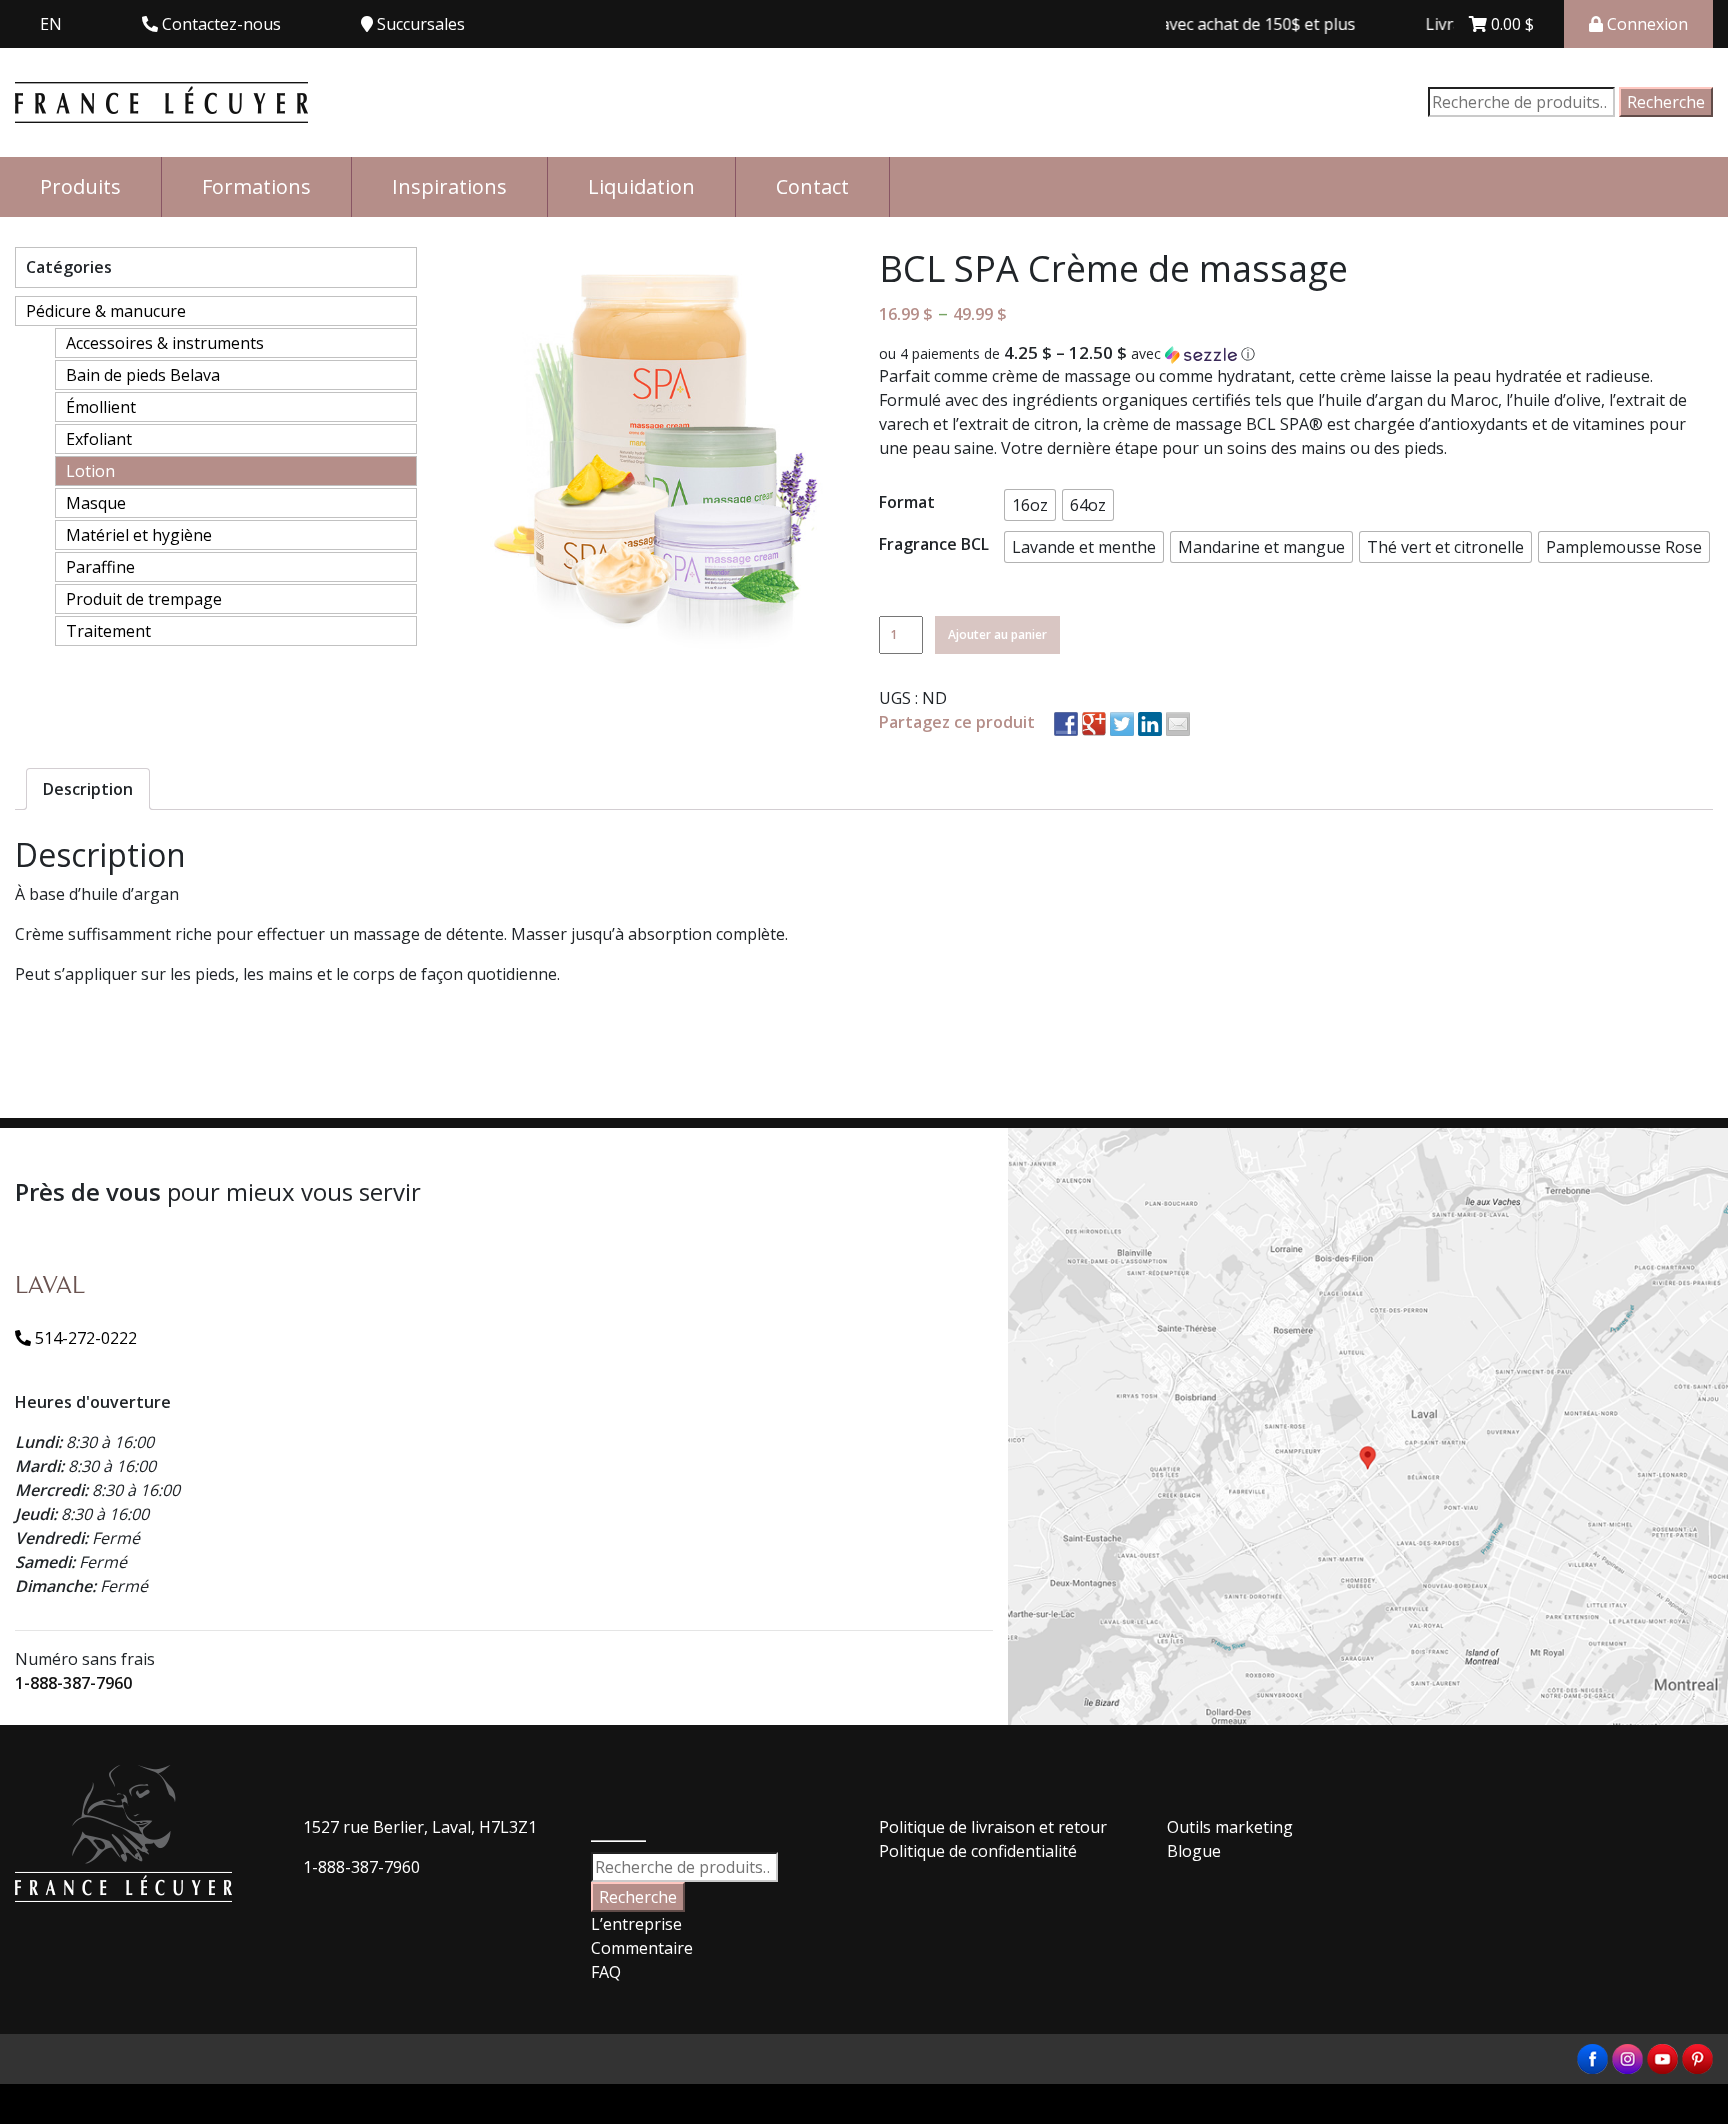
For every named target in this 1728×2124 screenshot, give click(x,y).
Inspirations (449, 186)
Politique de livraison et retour (993, 1827)
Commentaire (642, 1948)
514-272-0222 (84, 1338)
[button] (1296, 354)
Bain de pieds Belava (143, 375)
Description (88, 789)
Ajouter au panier (997, 634)
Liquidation (641, 186)
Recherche (1666, 102)
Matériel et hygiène (139, 535)
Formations (256, 186)
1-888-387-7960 (73, 1683)
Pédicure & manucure (106, 311)
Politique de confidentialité (978, 1851)
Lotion (90, 471)
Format (907, 502)
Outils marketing (1230, 1827)
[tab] (88, 789)
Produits (80, 186)
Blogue (1194, 1851)
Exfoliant (99, 439)
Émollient (101, 407)
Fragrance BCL (934, 544)
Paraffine (100, 567)
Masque (96, 503)
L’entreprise (636, 1924)
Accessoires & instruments (165, 343)
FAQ (606, 1972)
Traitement (108, 631)
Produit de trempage (144, 599)
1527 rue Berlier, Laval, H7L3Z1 (420, 1827)
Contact (812, 186)
